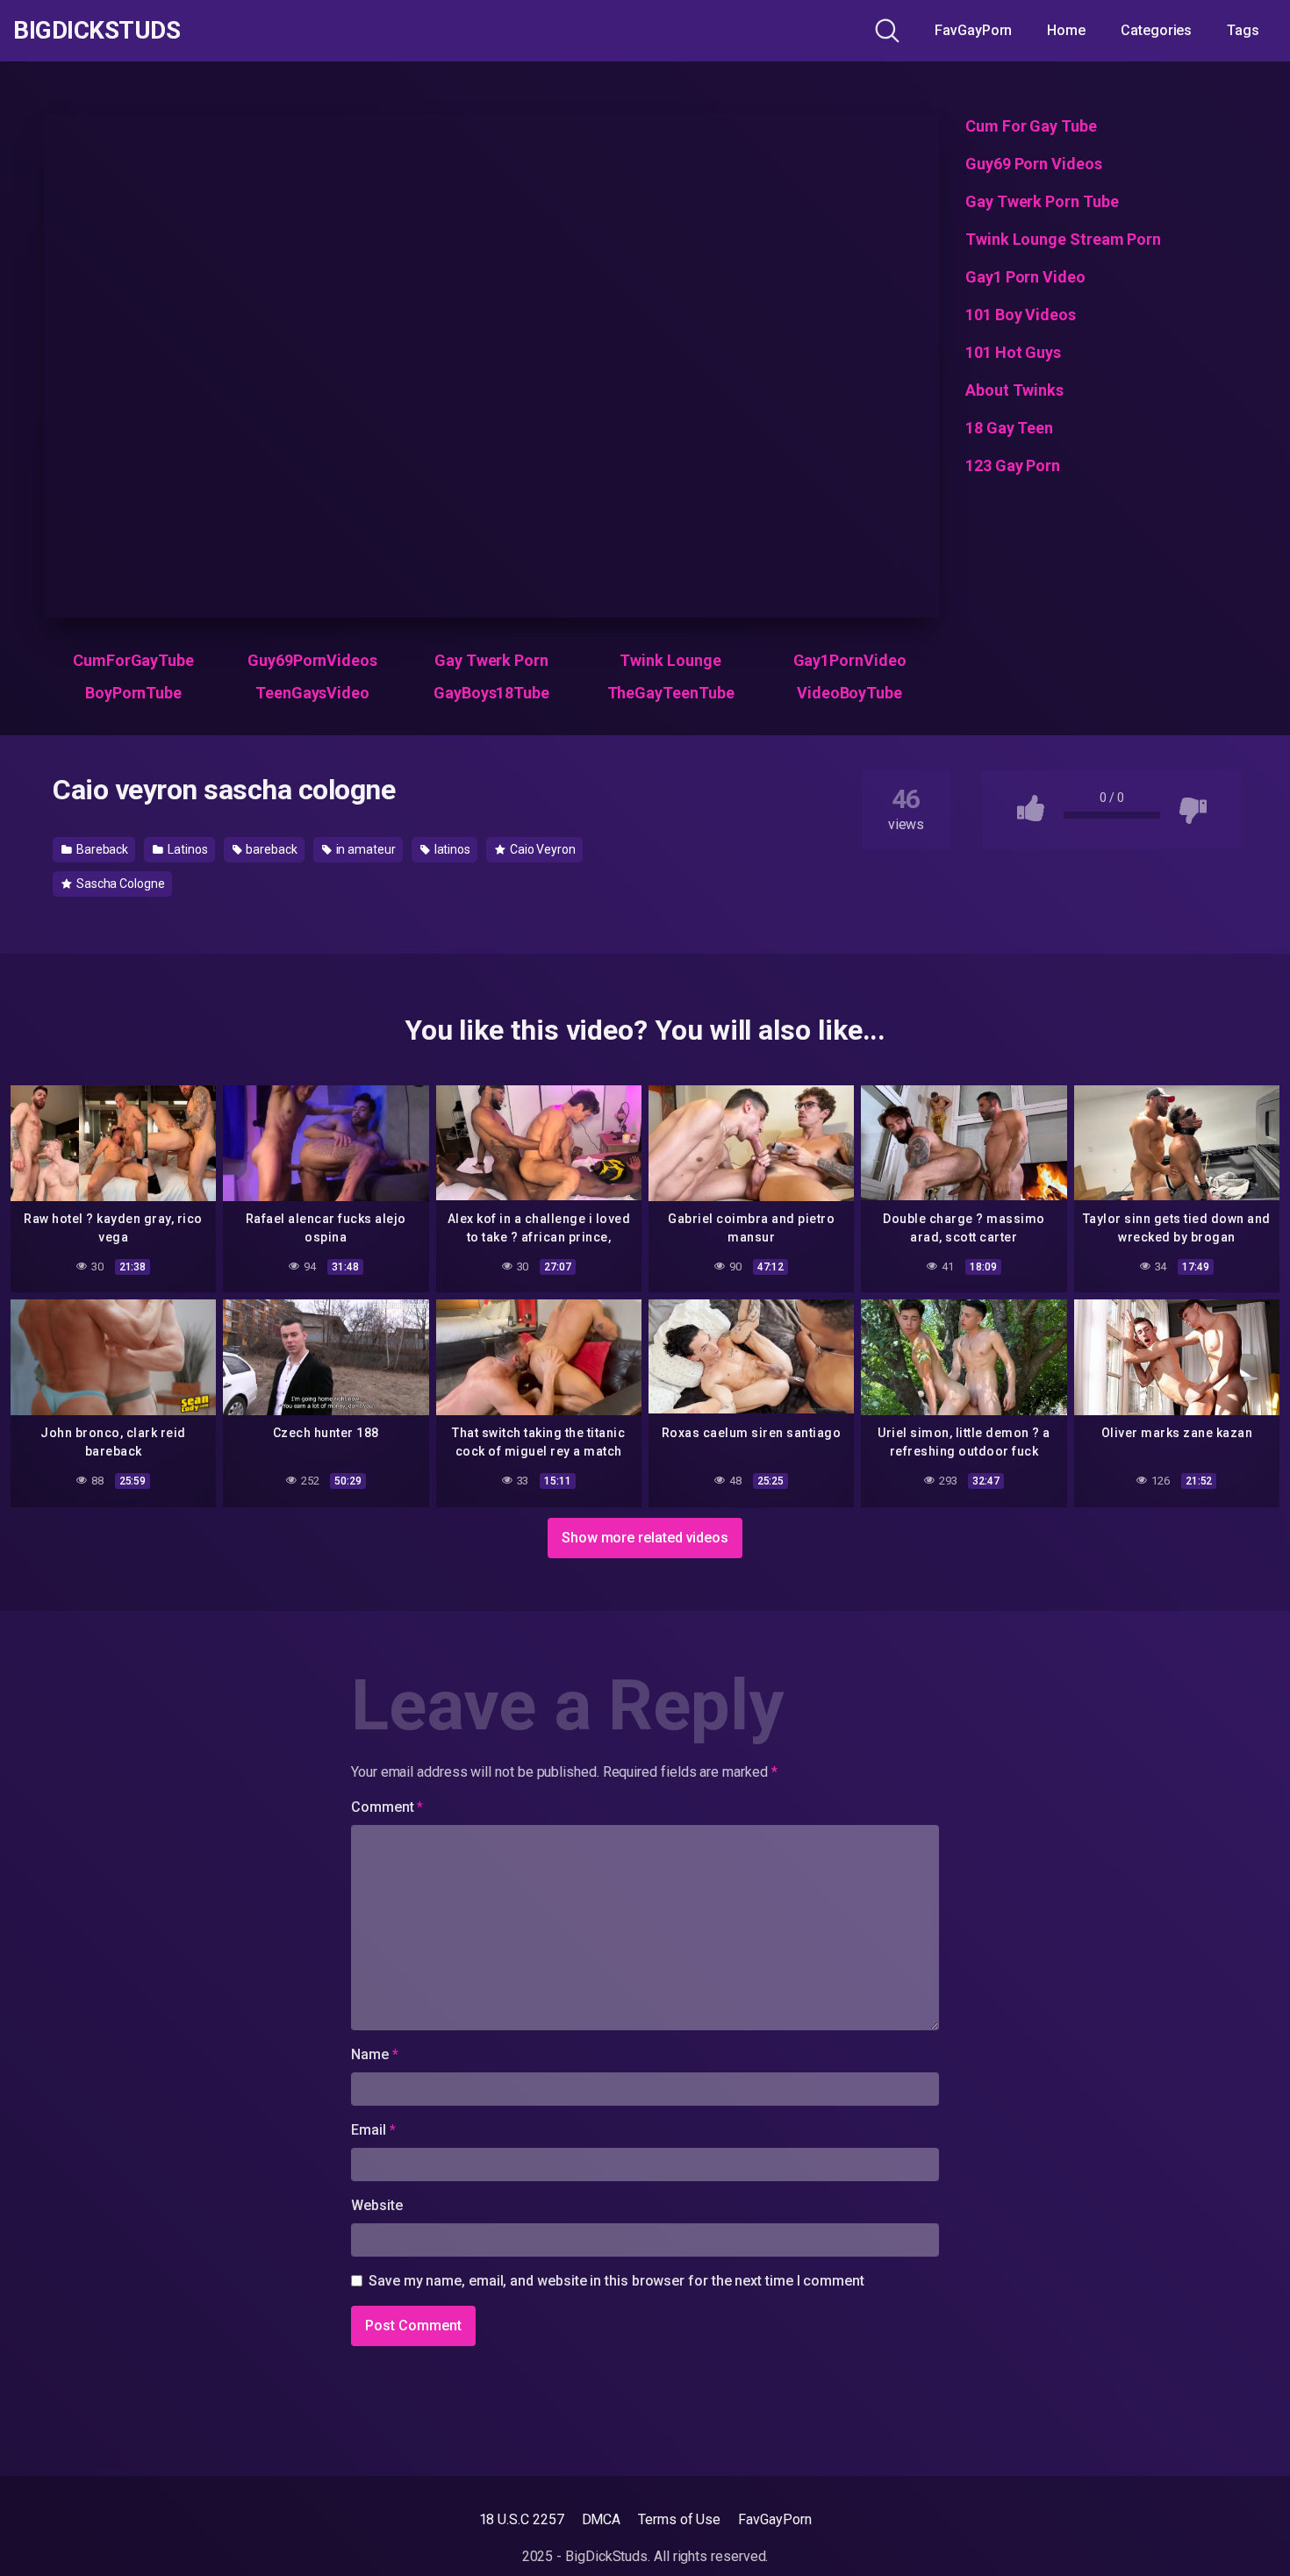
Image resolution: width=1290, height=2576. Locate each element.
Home (1066, 30)
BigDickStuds (97, 31)
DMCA (602, 2519)
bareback (270, 849)
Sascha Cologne (119, 884)
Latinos (186, 849)
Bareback (101, 849)
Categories (1156, 30)
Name (375, 2054)
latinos (451, 849)
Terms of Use (679, 2519)
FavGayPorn (973, 30)
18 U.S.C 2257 (522, 2519)
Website (376, 2205)
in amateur (365, 849)
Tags (1243, 30)
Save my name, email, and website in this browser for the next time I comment (616, 2281)
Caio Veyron (541, 849)
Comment (387, 1807)
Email (373, 2130)
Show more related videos (645, 1538)
